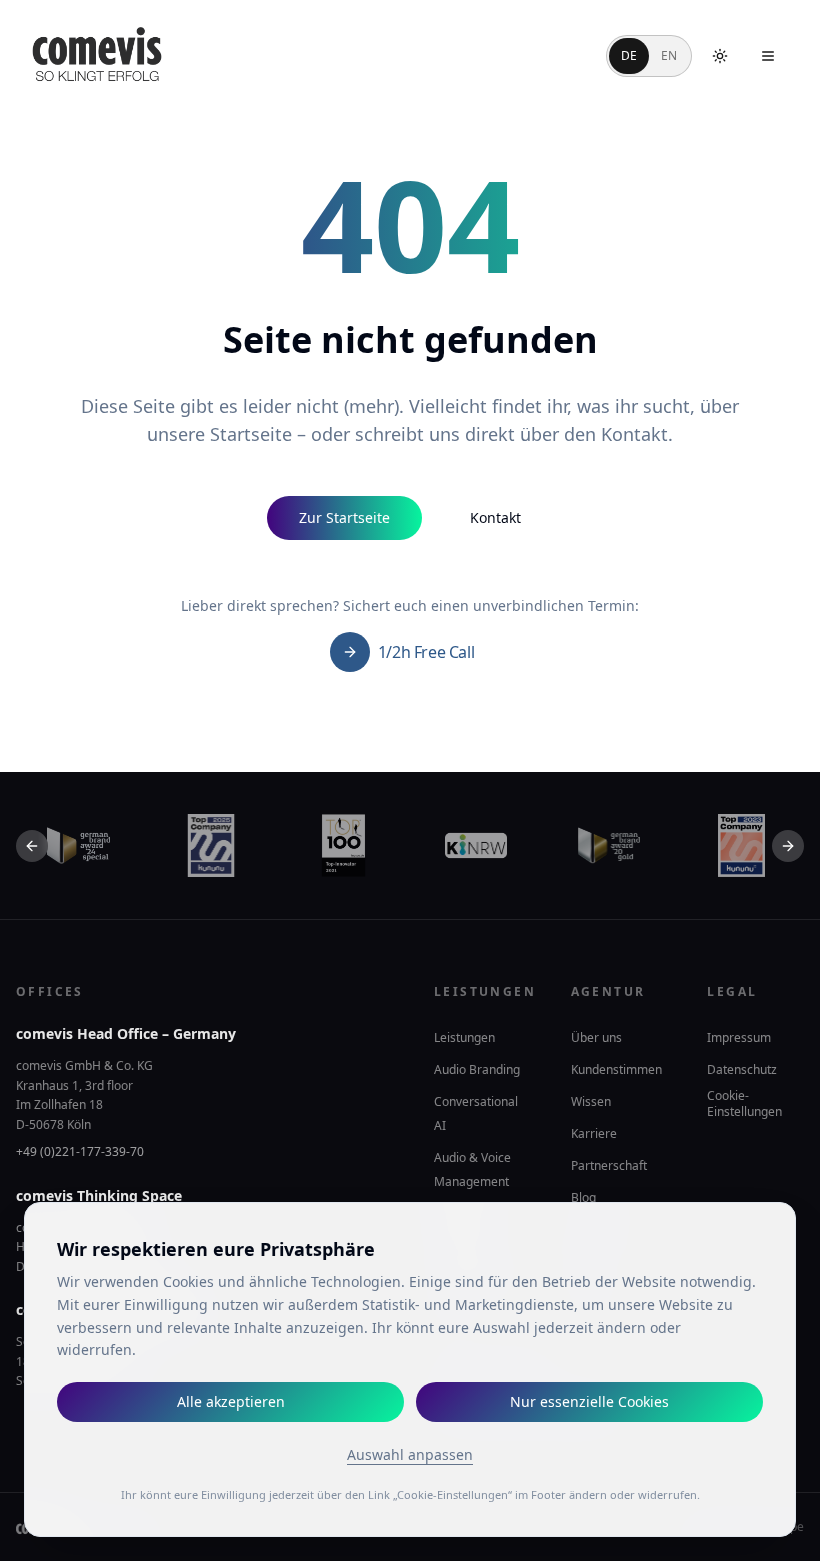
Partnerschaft (609, 1165)
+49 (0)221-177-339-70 (80, 1151)
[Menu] (768, 56)
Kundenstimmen (616, 1069)
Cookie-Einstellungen (744, 1104)
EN (669, 55)
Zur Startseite (344, 517)
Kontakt (495, 517)
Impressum (739, 1037)
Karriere (594, 1133)
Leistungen (464, 1037)
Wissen (591, 1101)
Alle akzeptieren (231, 1401)
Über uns (596, 1037)
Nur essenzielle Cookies (589, 1401)
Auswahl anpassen (410, 1454)
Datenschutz (742, 1069)
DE (629, 55)
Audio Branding (477, 1069)
